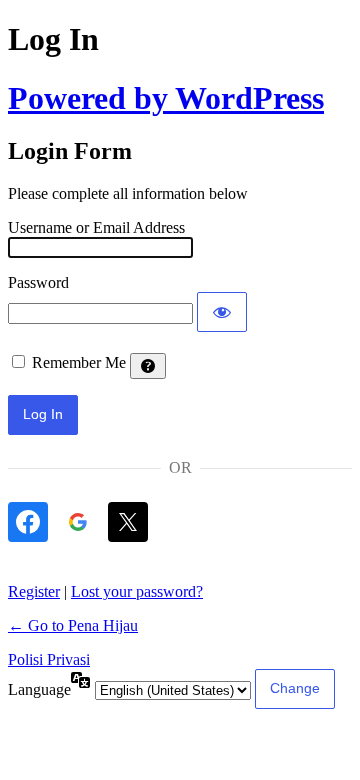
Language (39, 689)
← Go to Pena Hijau (73, 625)
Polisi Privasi (49, 659)
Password (38, 282)
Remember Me (79, 362)
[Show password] (222, 312)
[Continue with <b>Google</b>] (78, 522)
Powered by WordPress (166, 98)
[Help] (148, 366)
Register (34, 591)
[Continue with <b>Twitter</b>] (128, 522)
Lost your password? (137, 591)
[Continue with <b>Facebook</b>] (28, 522)
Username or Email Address (96, 227)
